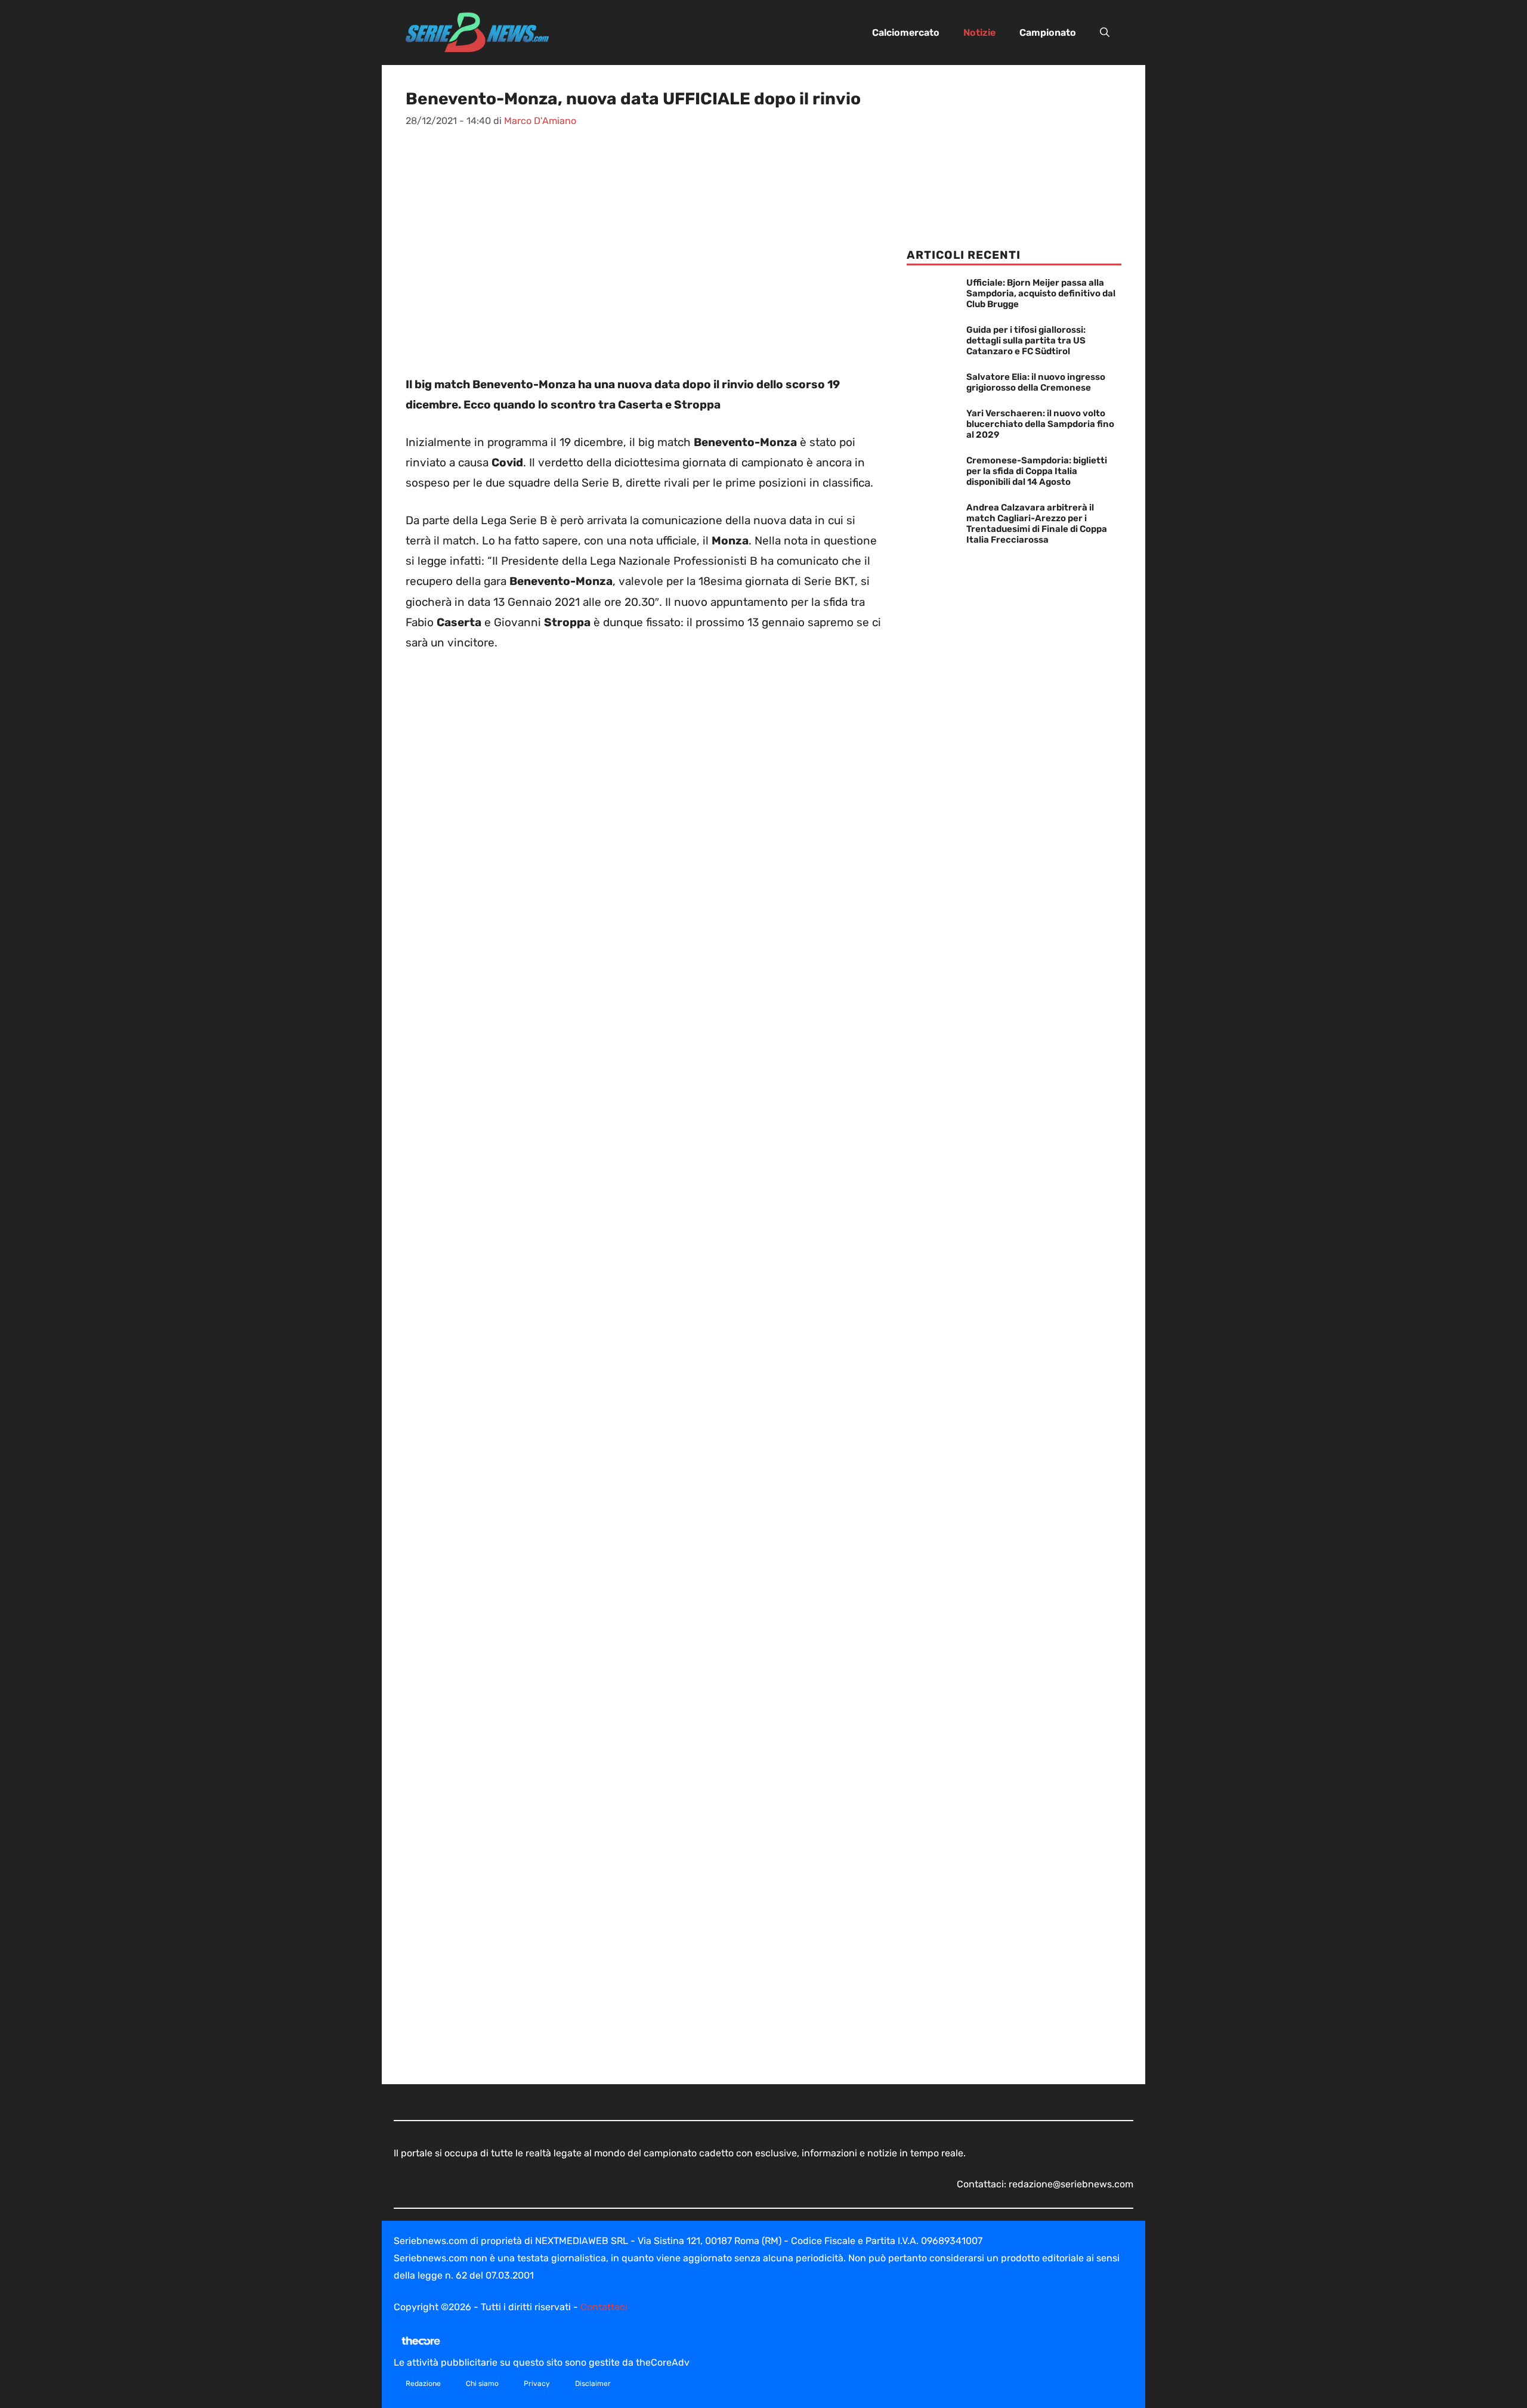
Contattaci (604, 2307)
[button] (1105, 33)
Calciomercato (906, 33)
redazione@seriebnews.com (1071, 2184)
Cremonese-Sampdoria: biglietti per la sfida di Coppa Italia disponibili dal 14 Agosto (1037, 471)
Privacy (537, 2384)
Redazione (423, 2384)
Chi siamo (482, 2384)
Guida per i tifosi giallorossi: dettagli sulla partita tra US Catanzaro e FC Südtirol (1026, 341)
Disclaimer (593, 2384)
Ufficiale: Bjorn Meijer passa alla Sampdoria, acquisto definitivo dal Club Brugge (1041, 293)
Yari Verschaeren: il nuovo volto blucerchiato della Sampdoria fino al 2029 (1040, 424)
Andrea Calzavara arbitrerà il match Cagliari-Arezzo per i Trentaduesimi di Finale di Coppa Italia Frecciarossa (1037, 524)
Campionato (1048, 33)
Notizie (979, 33)
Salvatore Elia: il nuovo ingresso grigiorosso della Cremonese (1036, 382)
